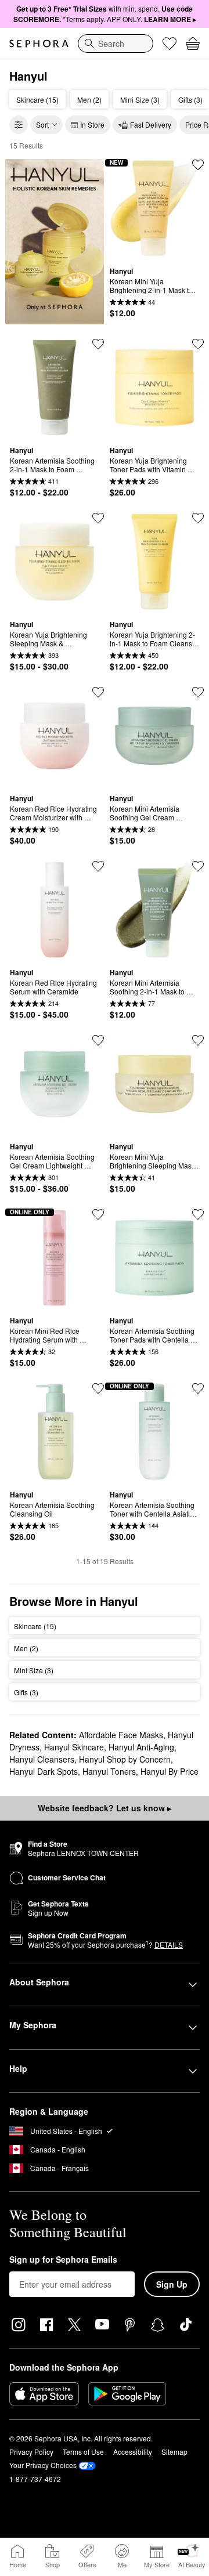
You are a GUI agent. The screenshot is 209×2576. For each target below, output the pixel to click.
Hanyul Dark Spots (44, 1771)
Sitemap (174, 2452)
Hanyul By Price (170, 1771)
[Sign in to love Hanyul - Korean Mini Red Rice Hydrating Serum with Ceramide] (98, 1214)
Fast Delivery (151, 124)
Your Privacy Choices (43, 2465)
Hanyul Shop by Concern (125, 1759)
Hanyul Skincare (74, 1747)
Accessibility (133, 2452)
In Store (92, 124)
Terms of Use (83, 2452)
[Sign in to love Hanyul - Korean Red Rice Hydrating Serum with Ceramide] (98, 866)
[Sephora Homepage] (39, 44)
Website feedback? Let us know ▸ (105, 1808)
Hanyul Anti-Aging (141, 1747)
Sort (42, 124)
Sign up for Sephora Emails (63, 2260)
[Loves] (170, 44)
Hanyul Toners (109, 1771)
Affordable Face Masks (121, 1735)
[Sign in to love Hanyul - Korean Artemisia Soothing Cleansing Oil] (98, 1388)
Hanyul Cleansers (42, 1759)
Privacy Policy (31, 2452)
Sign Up (172, 2284)
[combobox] (116, 44)
